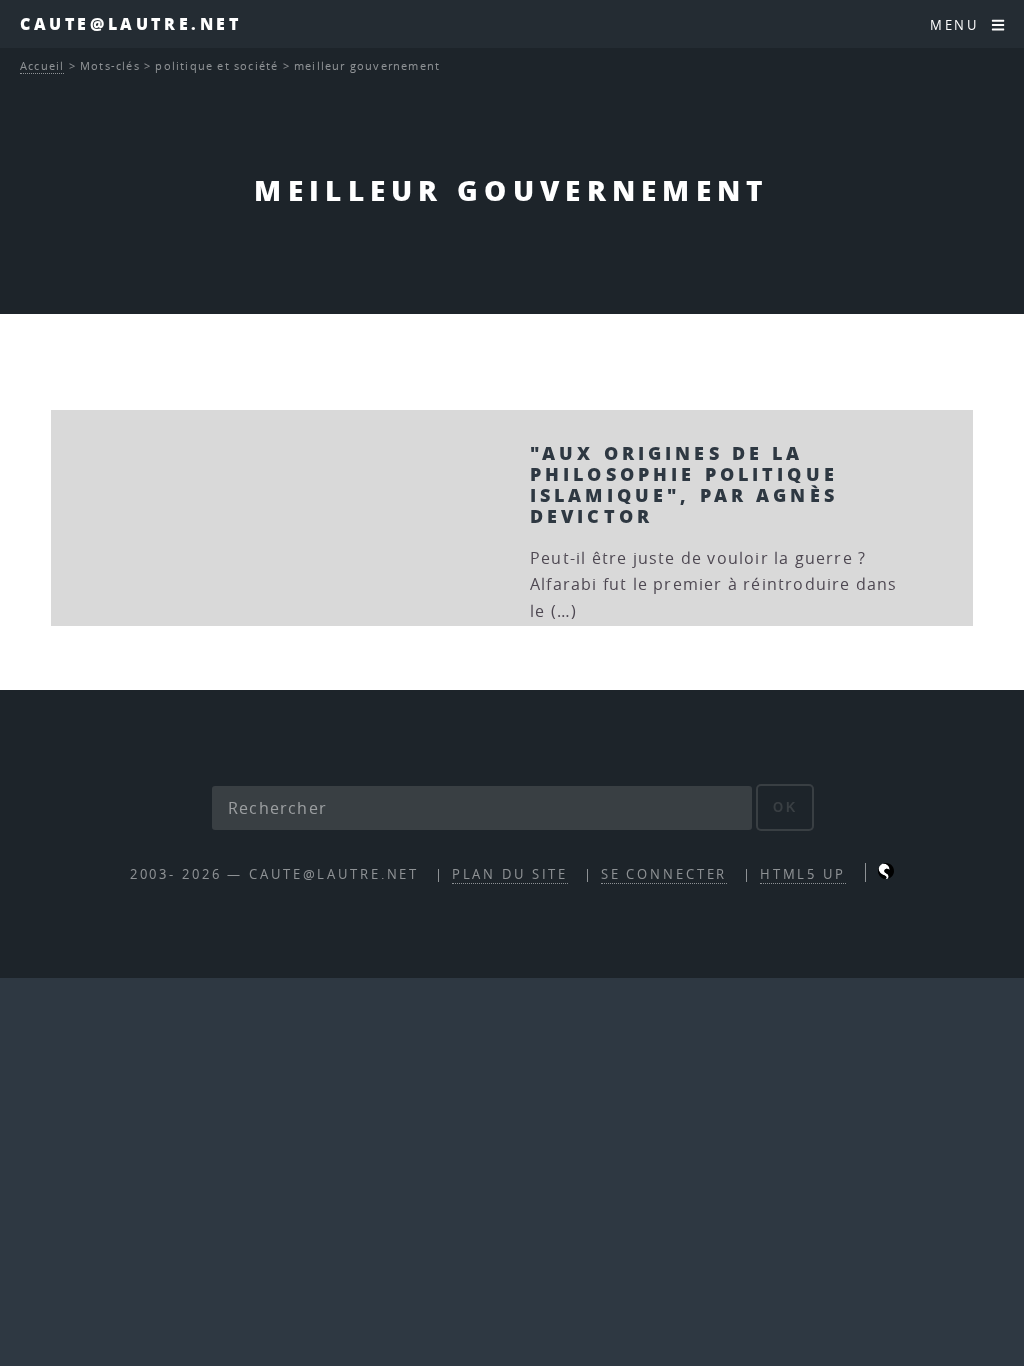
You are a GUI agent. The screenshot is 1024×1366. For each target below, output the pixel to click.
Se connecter (664, 874)
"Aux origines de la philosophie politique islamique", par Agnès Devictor (684, 484)
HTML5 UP (803, 874)
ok (785, 807)
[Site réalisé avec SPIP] (886, 874)
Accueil (42, 65)
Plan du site (510, 874)
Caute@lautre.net (131, 23)
